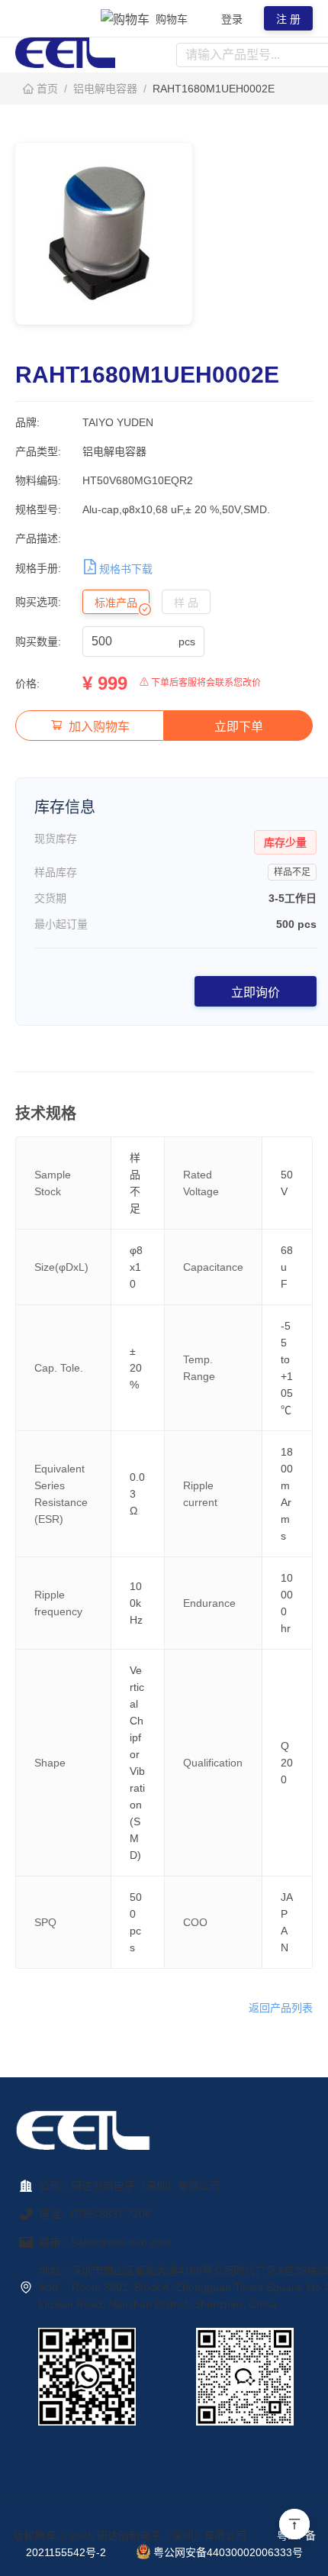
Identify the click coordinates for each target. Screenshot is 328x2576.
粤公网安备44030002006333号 (228, 2552)
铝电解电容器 (105, 89)
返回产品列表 (281, 2008)
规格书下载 (126, 569)
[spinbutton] (133, 642)
